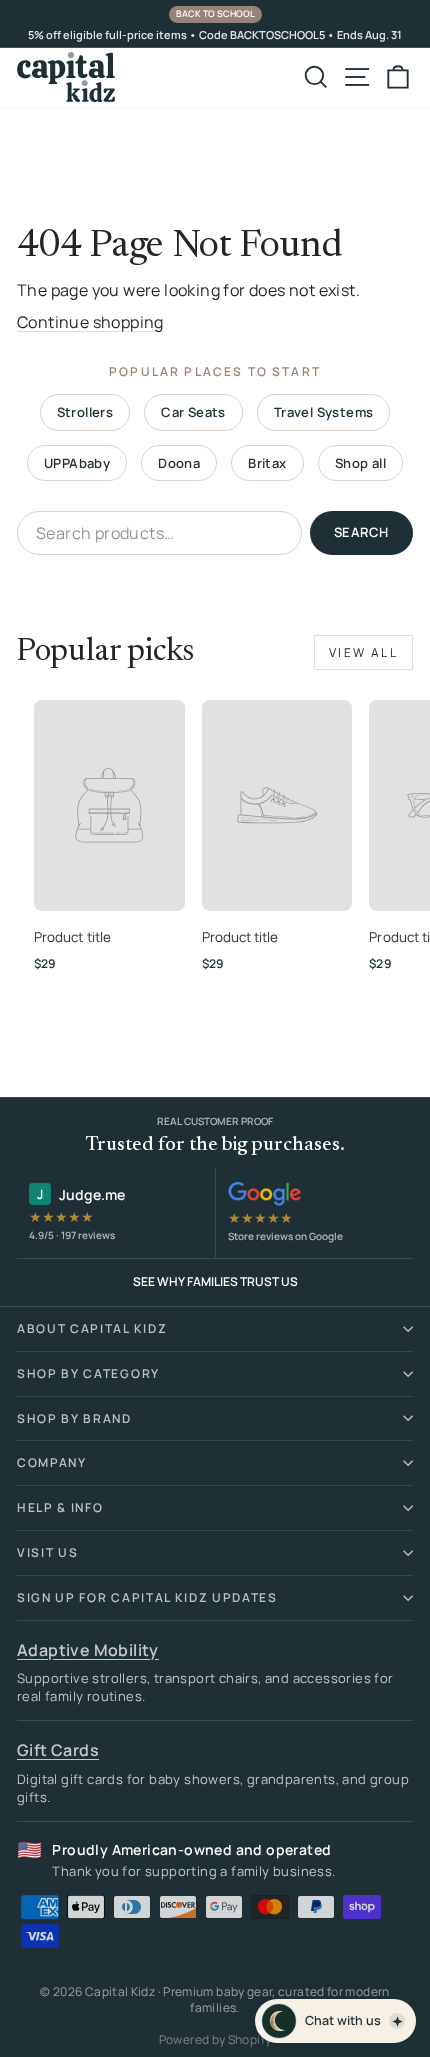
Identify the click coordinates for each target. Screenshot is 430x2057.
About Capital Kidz (92, 1328)
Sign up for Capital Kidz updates (147, 1597)
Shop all (360, 463)
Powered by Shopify (215, 2039)
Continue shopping (90, 322)
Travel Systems (324, 412)
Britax (267, 463)
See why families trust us (215, 1281)
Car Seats (193, 412)
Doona (179, 463)
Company (52, 1462)
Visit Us (47, 1552)
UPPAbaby (77, 463)
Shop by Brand (74, 1418)
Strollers (85, 412)
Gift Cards (58, 1750)
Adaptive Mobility (88, 1650)
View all (363, 652)
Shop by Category (88, 1373)
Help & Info (60, 1507)
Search (361, 532)
